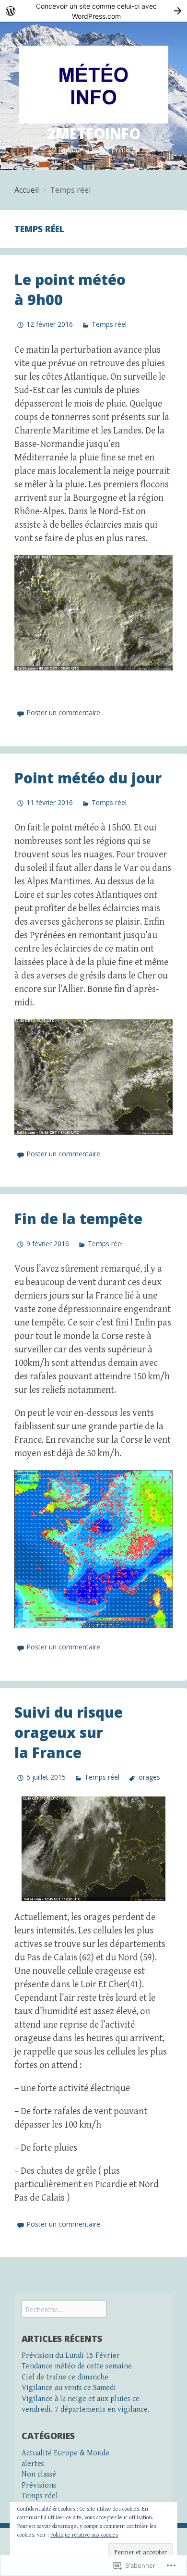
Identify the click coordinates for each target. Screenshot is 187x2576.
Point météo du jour (88, 778)
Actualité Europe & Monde (65, 2453)
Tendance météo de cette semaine (77, 2366)
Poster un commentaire (63, 712)
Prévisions (39, 2485)
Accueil (27, 190)
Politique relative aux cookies (84, 2535)
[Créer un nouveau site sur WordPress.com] (93, 11)
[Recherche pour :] (64, 2310)
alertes (33, 2464)
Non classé (39, 2474)
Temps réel (109, 324)
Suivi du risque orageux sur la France (69, 1732)
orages (149, 1777)
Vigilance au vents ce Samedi (69, 2388)
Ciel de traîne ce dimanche (65, 2377)
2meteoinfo (94, 133)
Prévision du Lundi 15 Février (71, 2356)
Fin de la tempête (78, 1219)
